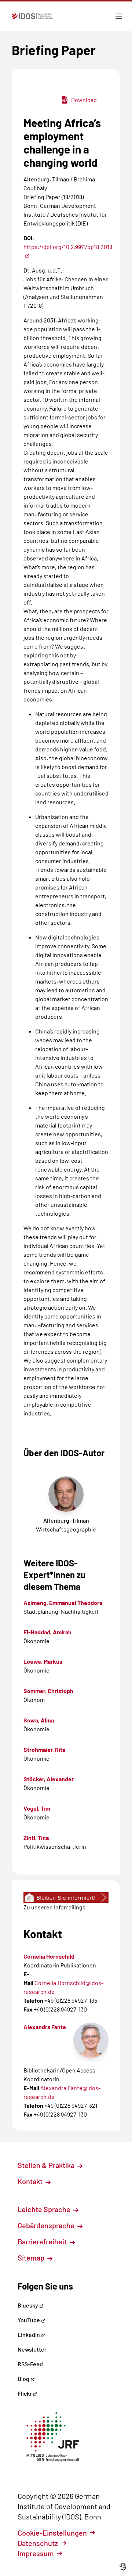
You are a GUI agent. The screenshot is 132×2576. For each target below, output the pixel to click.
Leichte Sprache (45, 2209)
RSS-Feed (30, 2364)
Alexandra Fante (45, 2027)
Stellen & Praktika (47, 2165)
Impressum (36, 2553)
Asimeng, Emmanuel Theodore (63, 1603)
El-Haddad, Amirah (47, 1632)
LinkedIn (29, 2335)
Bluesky (28, 2305)
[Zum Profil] (91, 2040)
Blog (24, 2379)
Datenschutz (38, 2543)
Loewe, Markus (43, 1661)
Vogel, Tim (37, 1808)
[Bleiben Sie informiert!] (66, 1897)
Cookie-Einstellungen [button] (52, 2533)
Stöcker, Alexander (49, 1779)
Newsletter (32, 2349)
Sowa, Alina (39, 1720)
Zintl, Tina (36, 1838)
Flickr (25, 2393)
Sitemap (32, 2258)
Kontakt (31, 2181)
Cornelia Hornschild (49, 1956)
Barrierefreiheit (43, 2241)
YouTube (29, 2320)
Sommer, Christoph (48, 1691)
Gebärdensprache (47, 2225)
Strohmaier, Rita (44, 1749)
